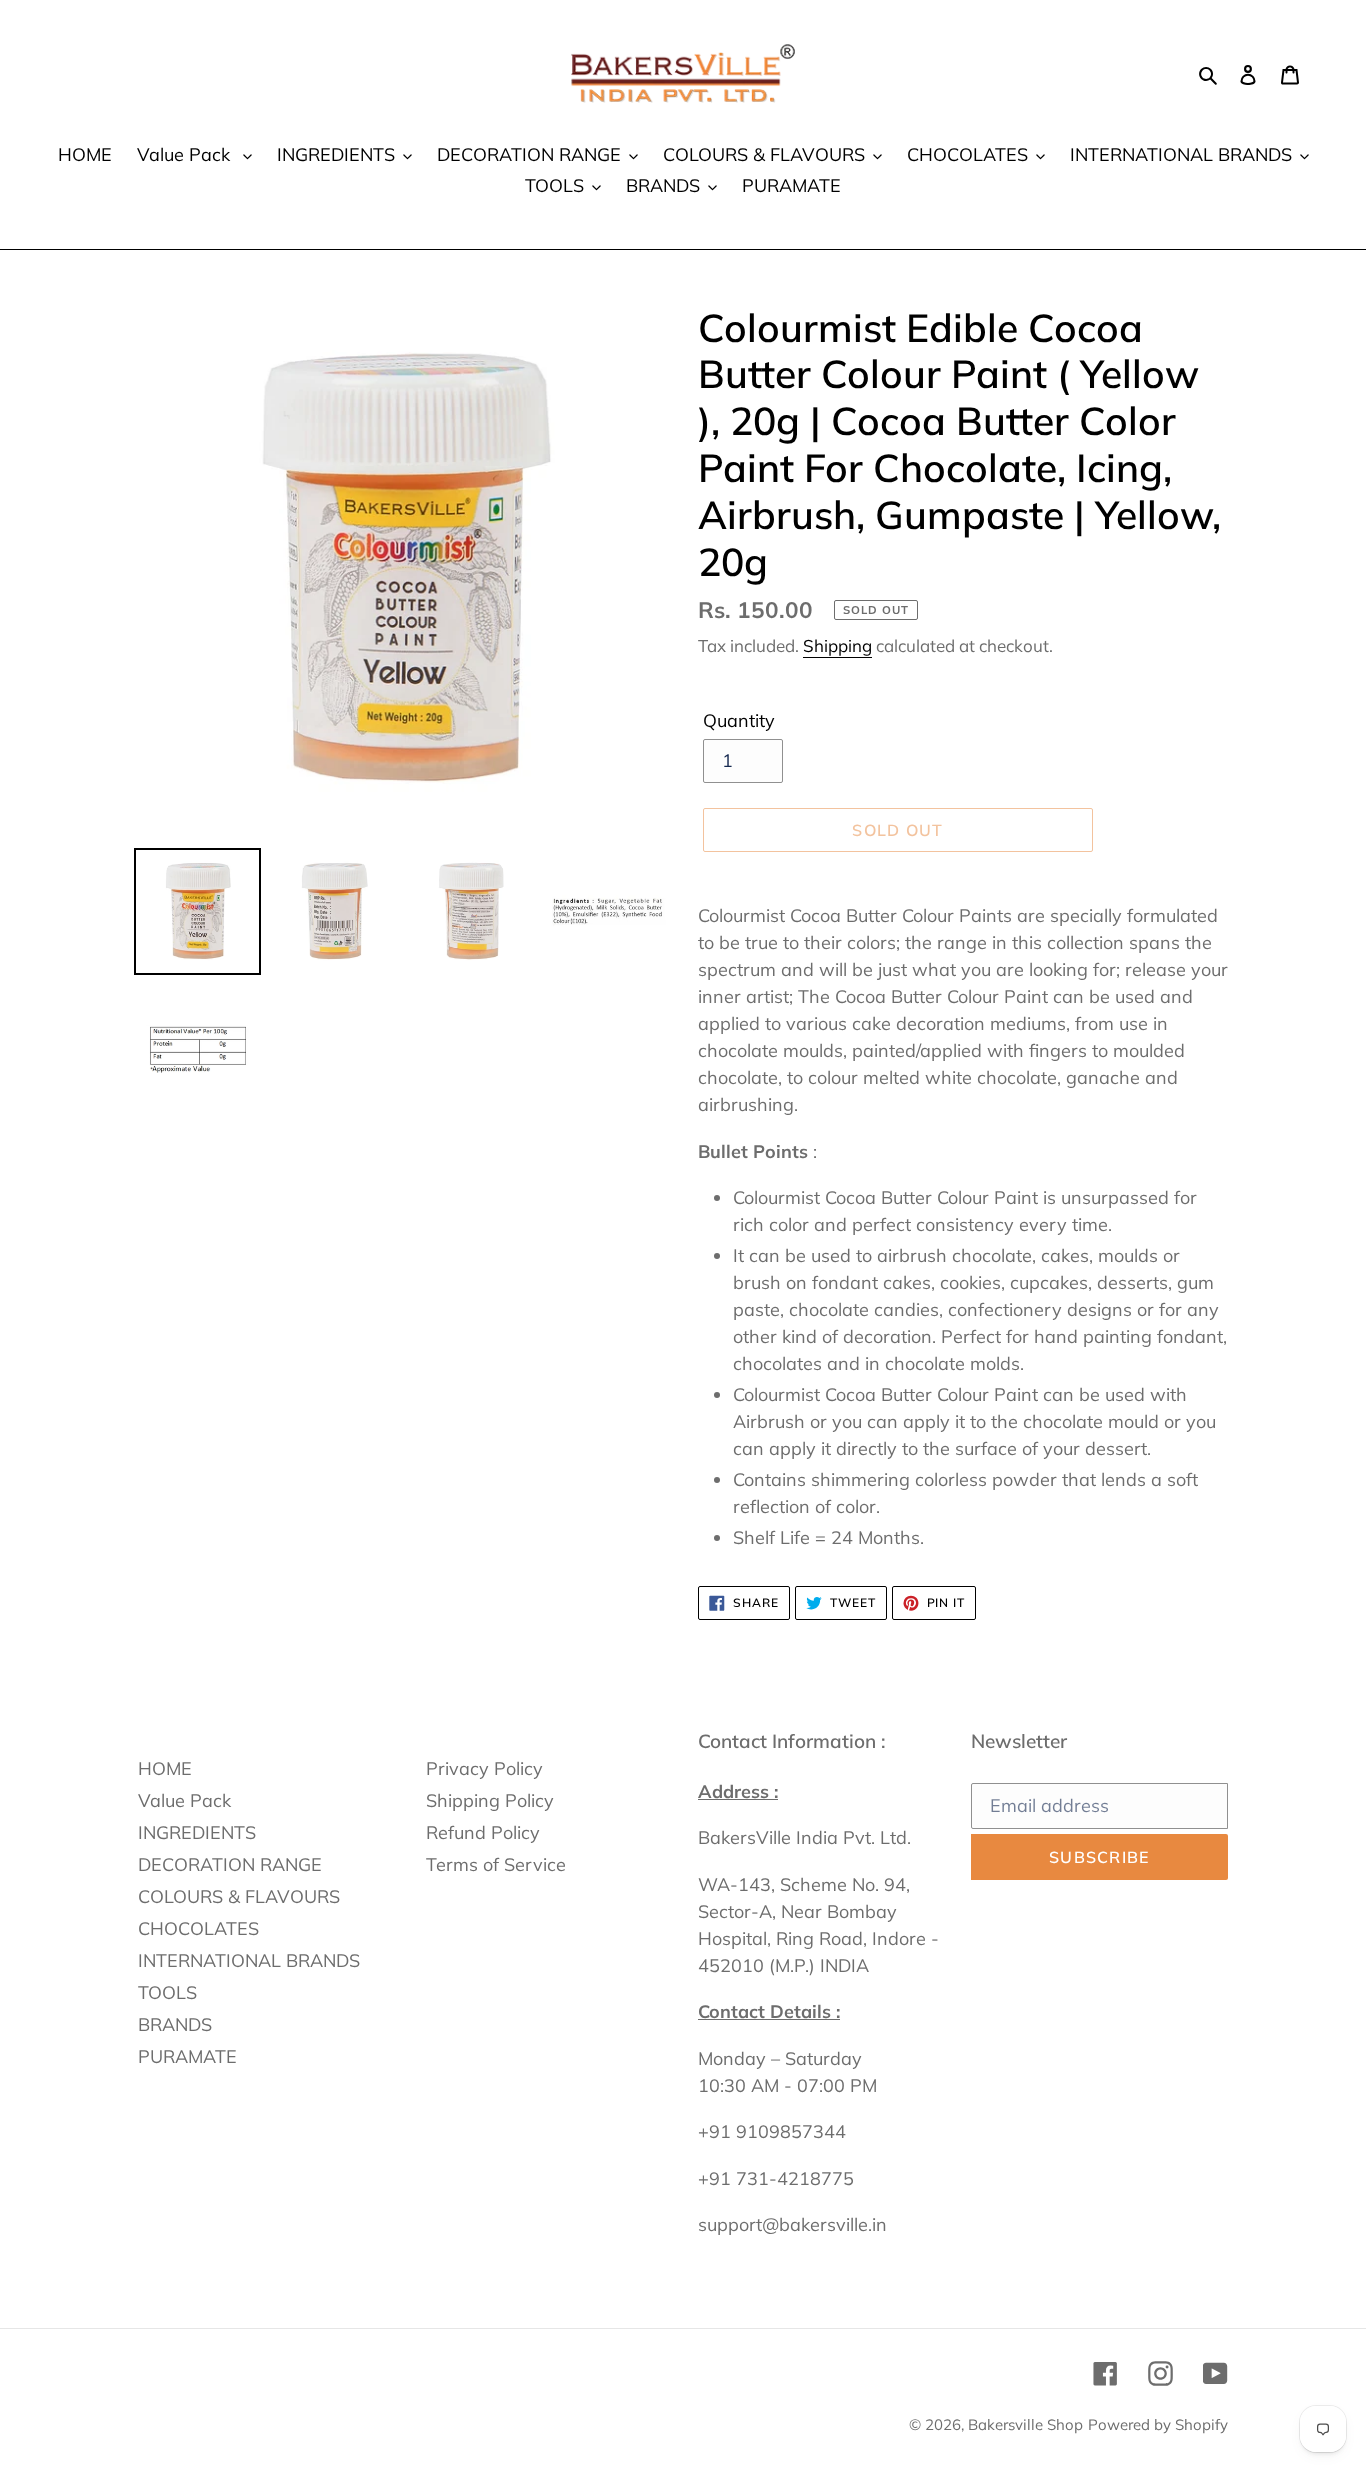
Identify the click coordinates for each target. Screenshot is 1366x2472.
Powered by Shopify (1158, 2424)
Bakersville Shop (1025, 2424)
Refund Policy (483, 1832)
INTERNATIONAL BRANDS (249, 1960)
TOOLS (167, 1992)
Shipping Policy (490, 1800)
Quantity (739, 720)
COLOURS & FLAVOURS (239, 1896)
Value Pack (184, 1800)
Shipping (837, 645)
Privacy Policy (484, 1768)
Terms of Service (496, 1864)
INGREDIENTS (197, 1832)
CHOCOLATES (198, 1928)
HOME (165, 1768)
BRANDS (175, 2024)
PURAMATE (187, 2056)
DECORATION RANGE (230, 1864)
